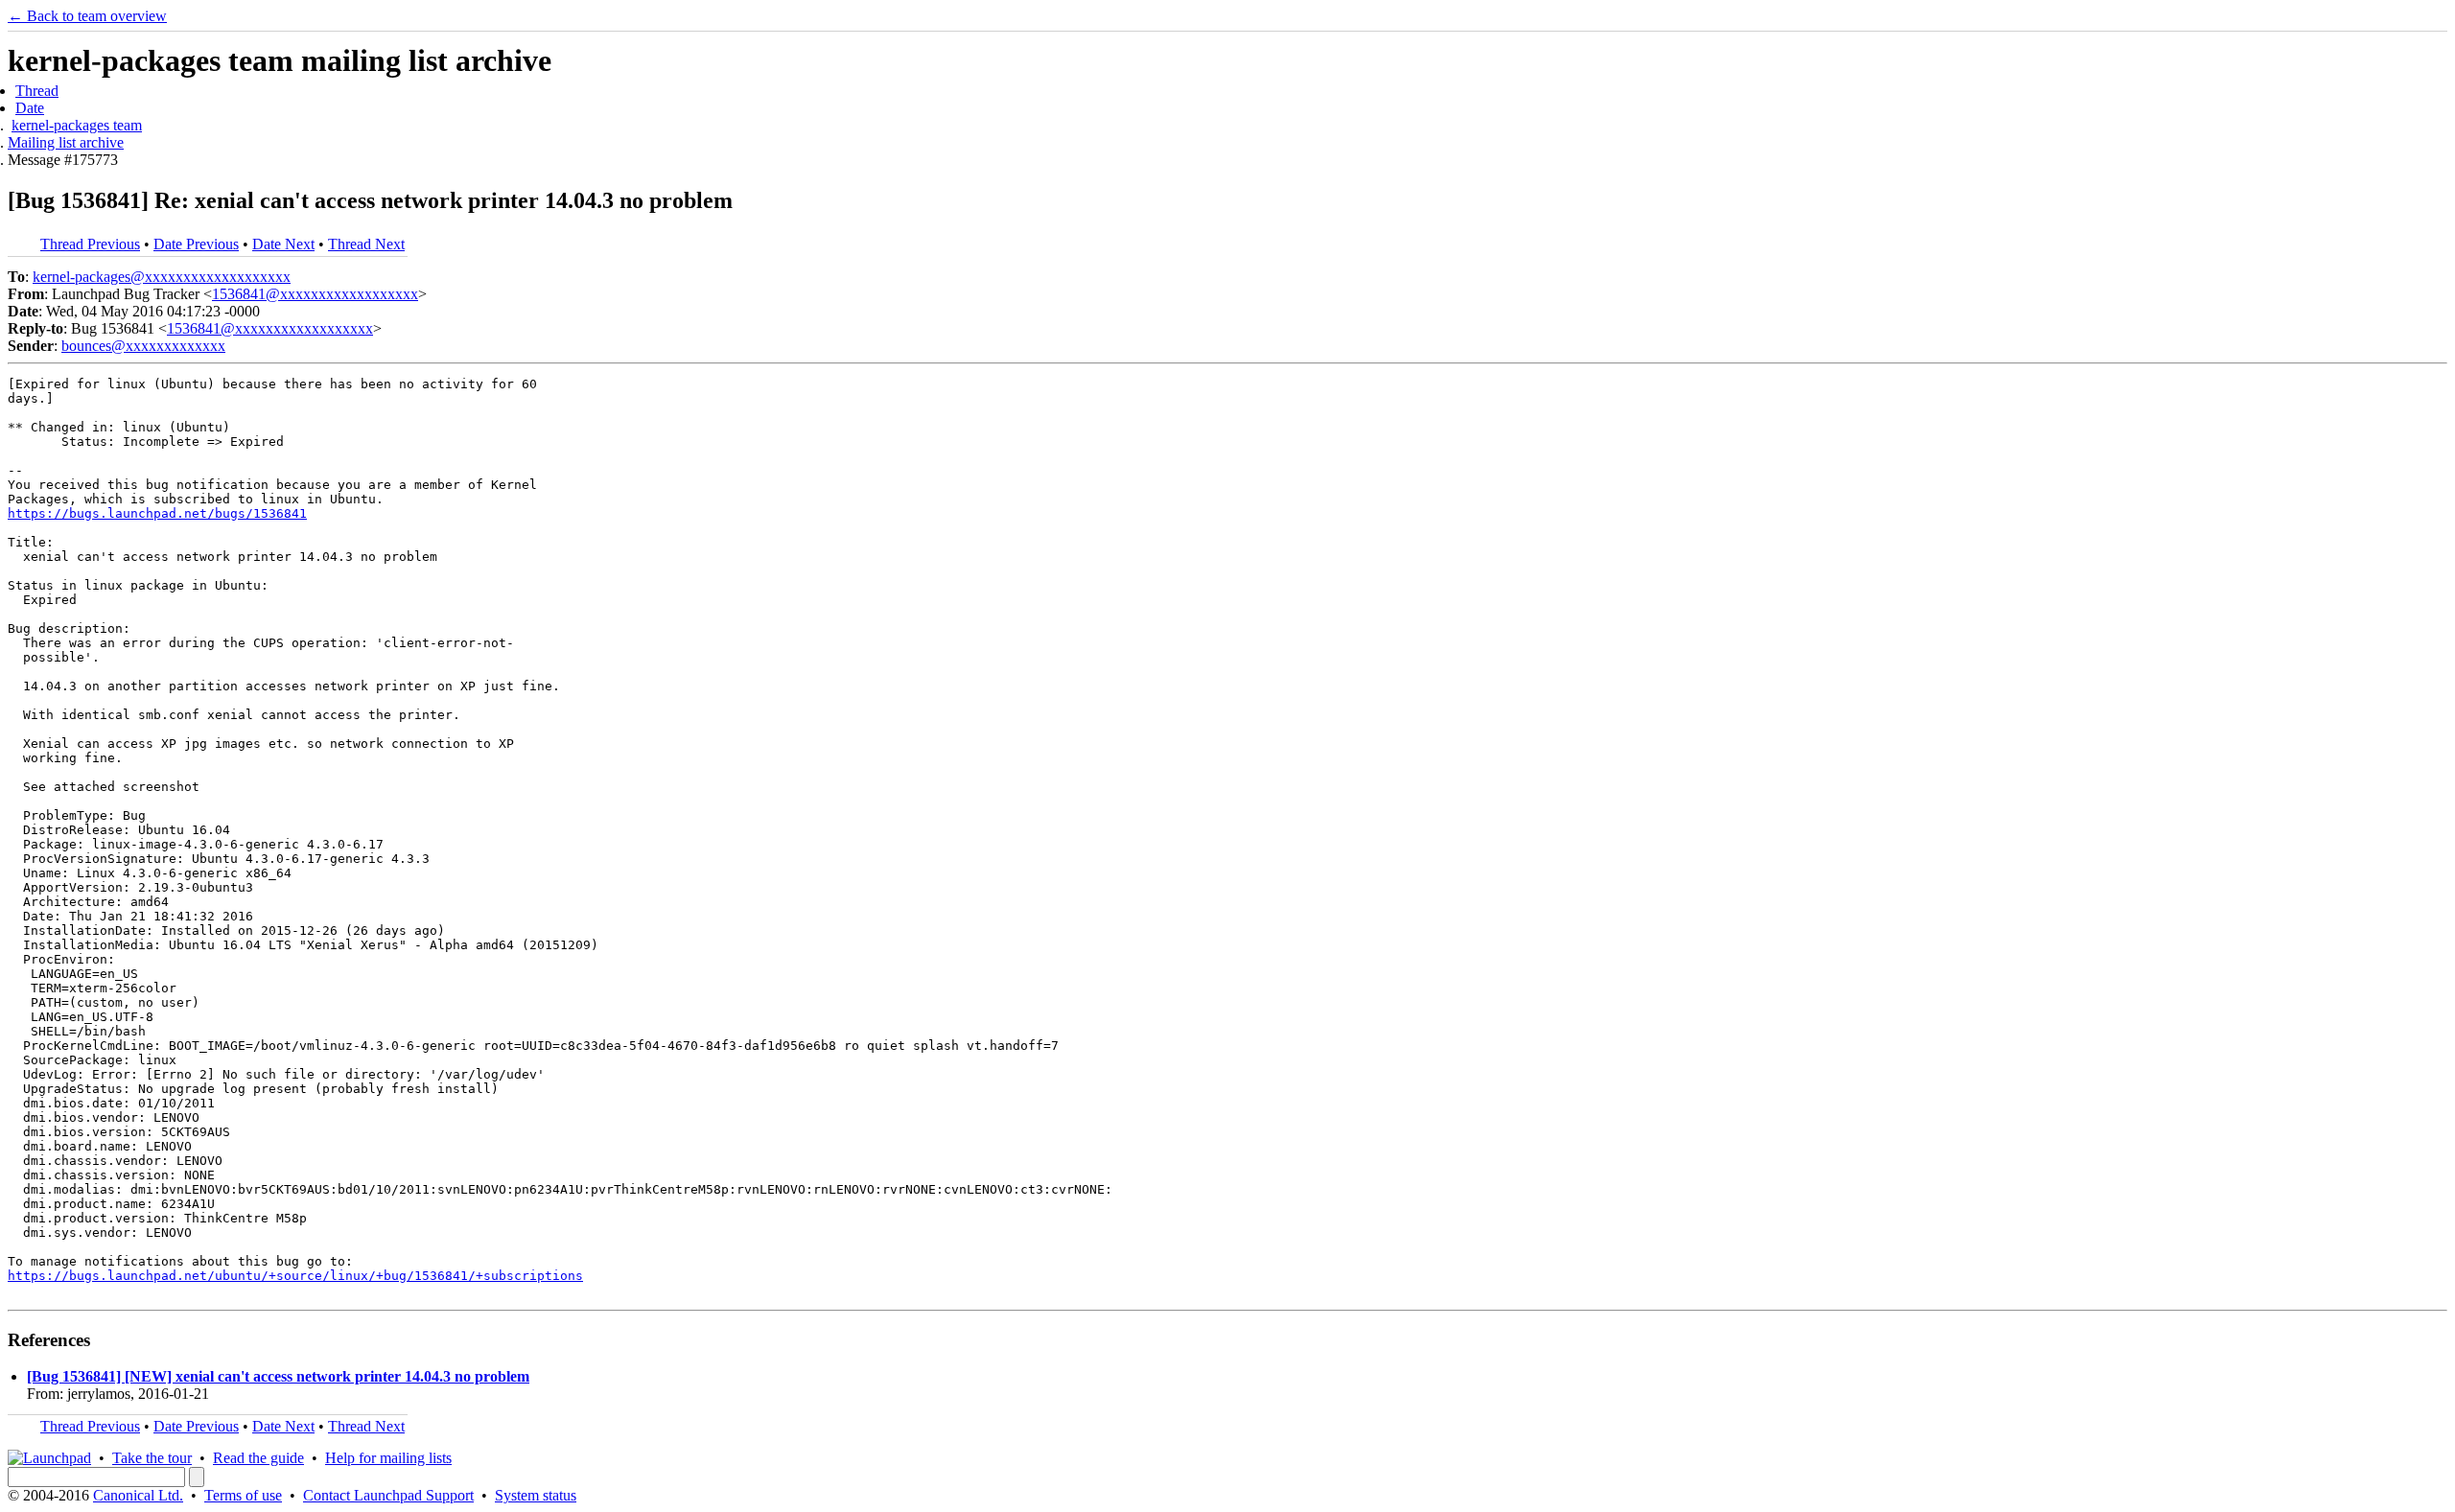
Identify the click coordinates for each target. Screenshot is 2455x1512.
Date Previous (196, 244)
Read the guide (258, 1458)
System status (536, 1495)
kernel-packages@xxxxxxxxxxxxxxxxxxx (162, 277)
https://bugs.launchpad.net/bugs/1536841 (157, 513)
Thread (37, 91)
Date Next (283, 244)
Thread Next (366, 244)
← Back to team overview (87, 16)
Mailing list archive (66, 142)
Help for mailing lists (388, 1458)
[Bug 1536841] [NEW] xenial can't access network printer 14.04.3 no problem (278, 1376)
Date (30, 108)
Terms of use (243, 1495)
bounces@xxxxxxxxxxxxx (143, 346)
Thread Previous (90, 244)
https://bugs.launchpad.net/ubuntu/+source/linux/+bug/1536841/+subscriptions (295, 1276)
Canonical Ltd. (138, 1495)
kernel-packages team (77, 125)
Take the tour (152, 1458)
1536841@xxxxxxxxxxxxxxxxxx (315, 294)
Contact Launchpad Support (388, 1495)
